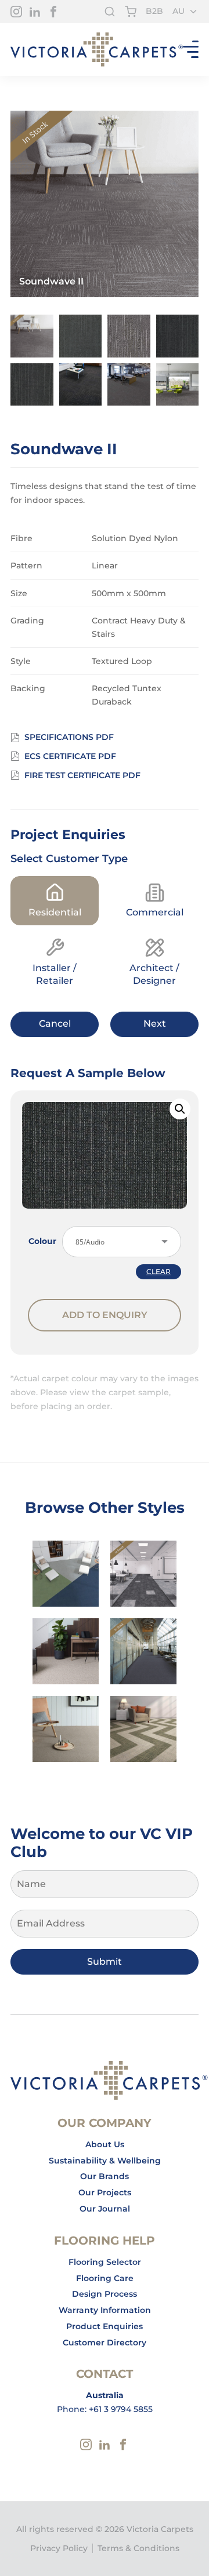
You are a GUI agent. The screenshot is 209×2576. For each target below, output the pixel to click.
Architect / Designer (154, 974)
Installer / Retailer (55, 974)
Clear (158, 1272)
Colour (42, 1241)
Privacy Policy (59, 2548)
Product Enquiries (105, 2326)
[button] (180, 1109)
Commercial (155, 912)
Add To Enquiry (105, 1315)
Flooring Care (105, 2278)
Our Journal (105, 2209)
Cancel (55, 1024)
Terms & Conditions (138, 2548)
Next (155, 1024)
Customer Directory (105, 2343)
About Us (105, 2144)
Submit (105, 1962)
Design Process (105, 2294)
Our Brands (105, 2176)
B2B (154, 11)
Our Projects (105, 2192)
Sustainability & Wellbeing (105, 2161)
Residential (55, 912)
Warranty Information (105, 2310)
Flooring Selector (105, 2262)
